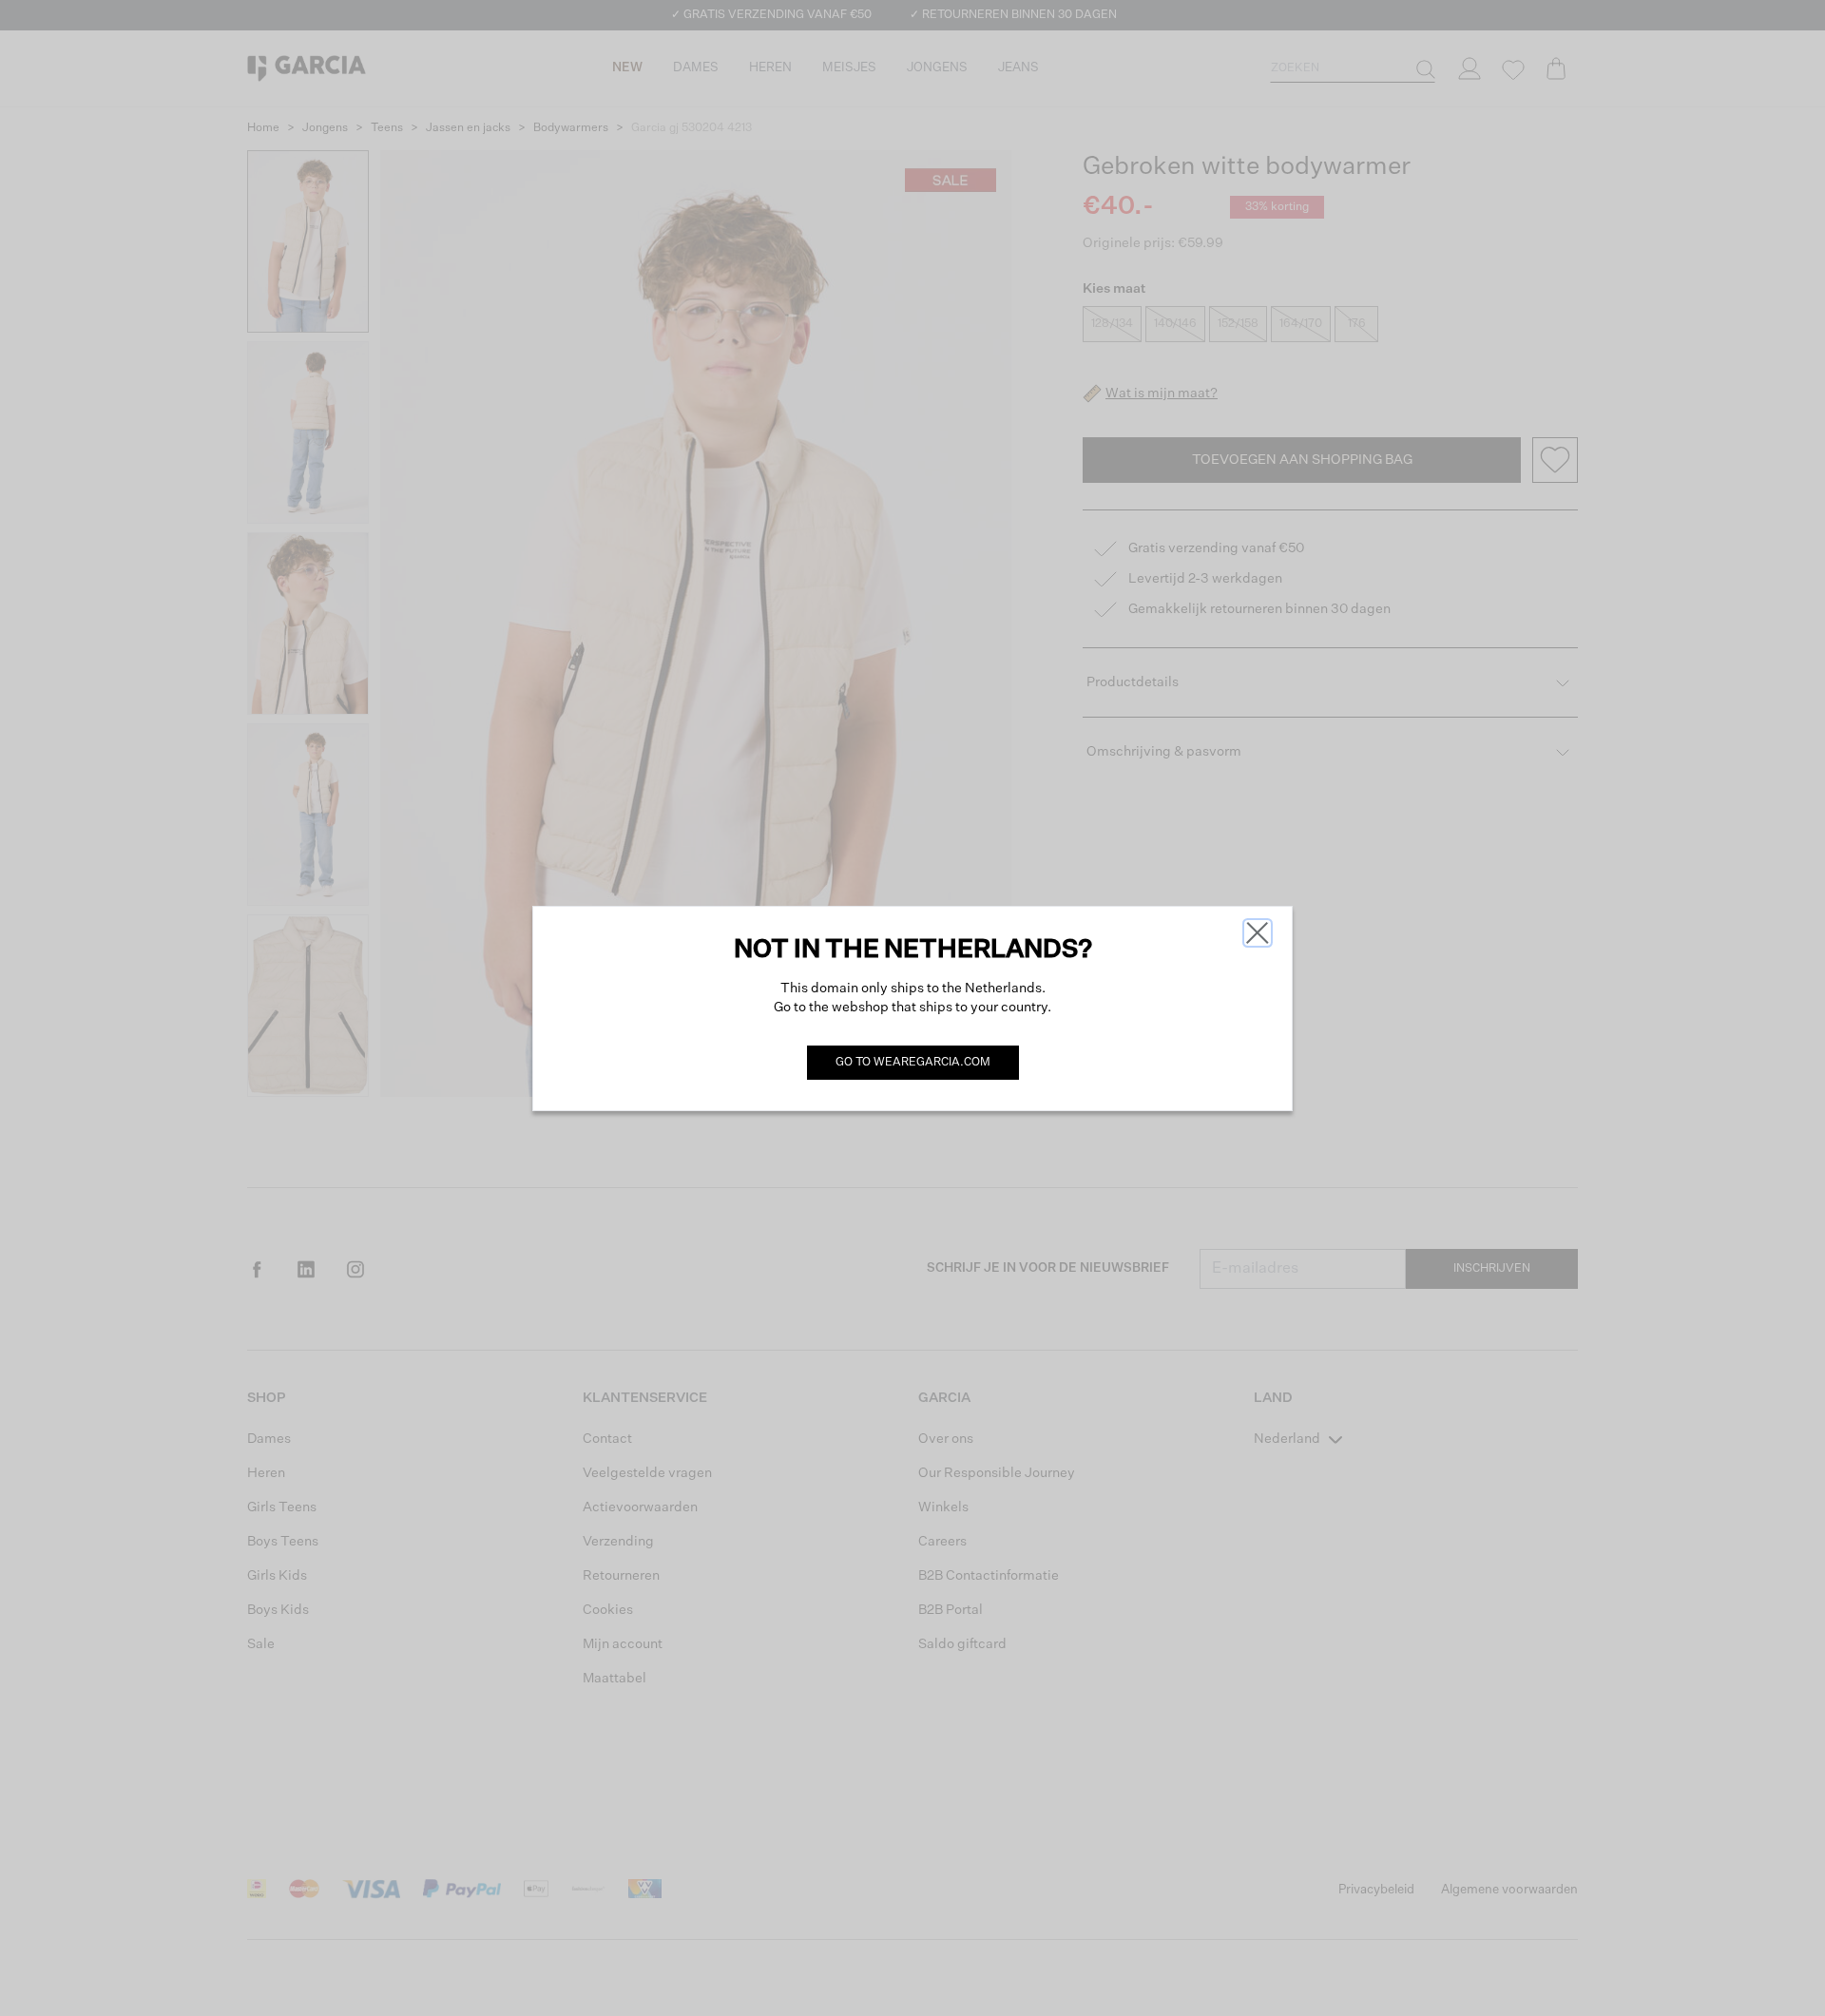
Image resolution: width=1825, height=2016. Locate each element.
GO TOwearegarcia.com (913, 1063)
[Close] (1258, 933)
